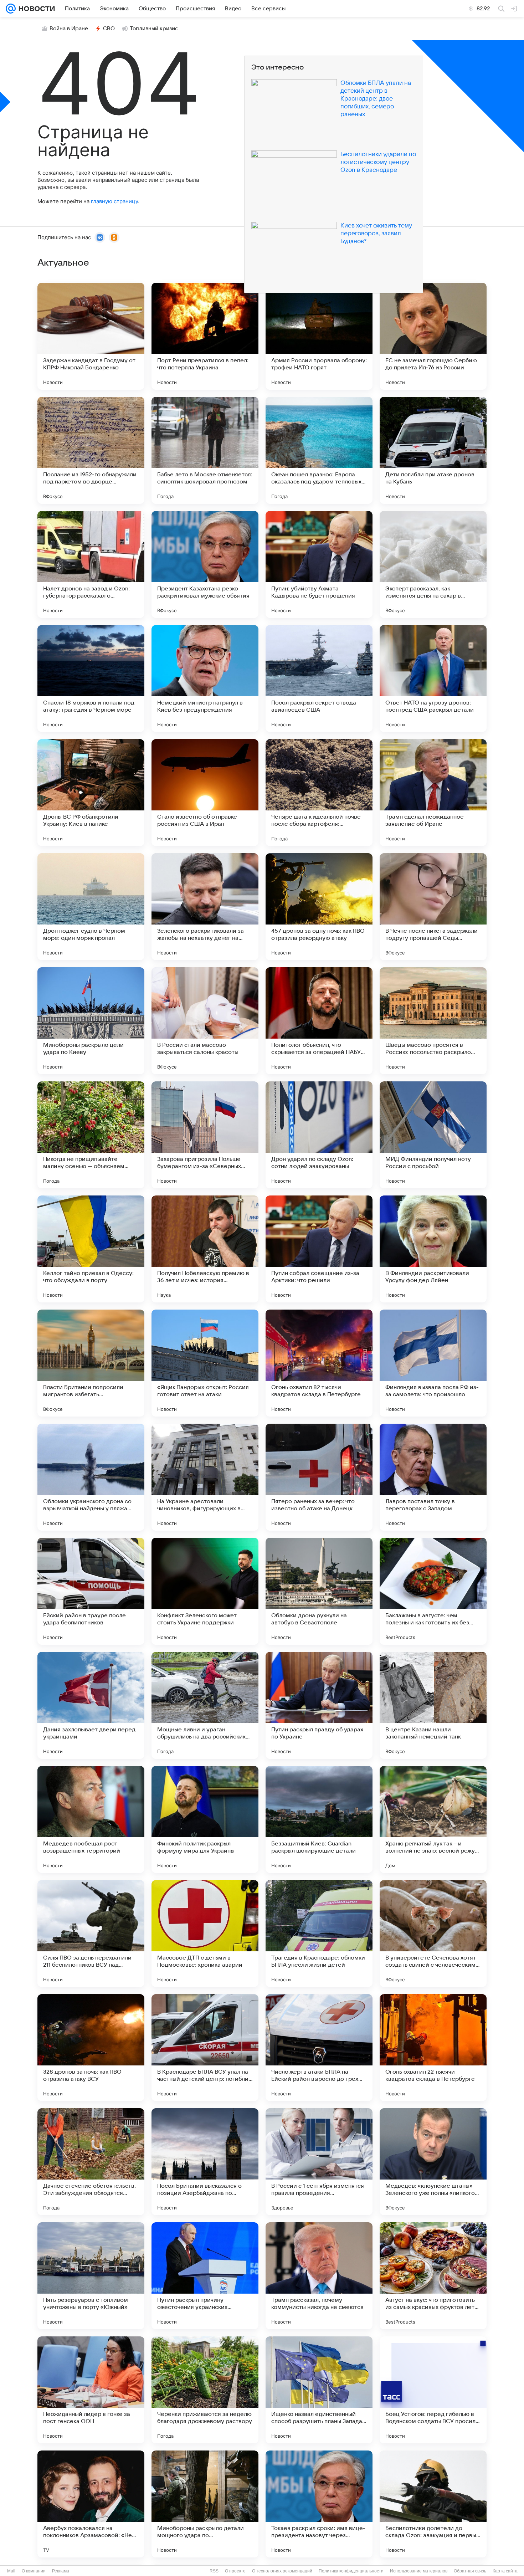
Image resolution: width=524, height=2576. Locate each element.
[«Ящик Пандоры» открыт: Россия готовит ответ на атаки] (205, 1363)
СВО (109, 29)
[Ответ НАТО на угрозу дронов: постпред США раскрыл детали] (433, 678)
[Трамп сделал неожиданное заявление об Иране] (433, 793)
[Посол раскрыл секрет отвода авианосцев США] (319, 678)
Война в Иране (69, 29)
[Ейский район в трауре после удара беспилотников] (91, 1591)
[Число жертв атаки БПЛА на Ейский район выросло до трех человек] (319, 2048)
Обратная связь (470, 2571)
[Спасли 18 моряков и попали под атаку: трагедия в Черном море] (91, 678)
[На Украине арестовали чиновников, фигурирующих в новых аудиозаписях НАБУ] (205, 1477)
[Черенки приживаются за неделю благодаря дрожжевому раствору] (205, 2390)
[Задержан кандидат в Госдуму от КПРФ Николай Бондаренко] (91, 336)
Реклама (61, 2571)
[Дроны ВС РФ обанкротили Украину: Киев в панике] (91, 793)
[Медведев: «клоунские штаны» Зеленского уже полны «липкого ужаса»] (433, 2162)
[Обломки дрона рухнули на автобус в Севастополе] (319, 1591)
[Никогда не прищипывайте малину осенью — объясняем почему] (91, 1135)
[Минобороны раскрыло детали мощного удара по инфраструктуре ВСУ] (205, 2504)
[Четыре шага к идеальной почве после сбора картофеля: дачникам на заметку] (319, 793)
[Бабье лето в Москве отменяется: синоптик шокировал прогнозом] (205, 450)
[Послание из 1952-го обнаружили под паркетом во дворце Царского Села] (91, 450)
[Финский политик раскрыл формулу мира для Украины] (205, 1819)
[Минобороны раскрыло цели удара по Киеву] (91, 1021)
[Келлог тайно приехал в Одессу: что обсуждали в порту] (91, 1249)
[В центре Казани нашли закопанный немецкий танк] (433, 1705)
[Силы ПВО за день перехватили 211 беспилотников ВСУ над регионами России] (91, 1934)
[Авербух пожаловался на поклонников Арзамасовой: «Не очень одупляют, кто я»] (91, 2504)
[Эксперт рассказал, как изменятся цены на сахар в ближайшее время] (433, 564)
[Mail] (11, 9)
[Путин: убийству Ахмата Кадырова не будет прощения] (319, 564)
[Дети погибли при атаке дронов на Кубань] (433, 450)
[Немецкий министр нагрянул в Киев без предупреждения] (205, 678)
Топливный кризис (154, 29)
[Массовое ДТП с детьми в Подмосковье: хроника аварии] (205, 1934)
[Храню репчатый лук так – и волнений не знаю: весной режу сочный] (433, 1819)
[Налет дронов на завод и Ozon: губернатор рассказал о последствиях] (91, 564)
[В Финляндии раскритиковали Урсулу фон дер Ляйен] (433, 1249)
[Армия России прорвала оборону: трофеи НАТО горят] (319, 336)
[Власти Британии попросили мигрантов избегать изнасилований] (91, 1363)
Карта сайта (505, 2571)
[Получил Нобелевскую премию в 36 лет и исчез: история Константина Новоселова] (205, 1249)
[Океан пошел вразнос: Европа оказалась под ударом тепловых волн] (319, 450)
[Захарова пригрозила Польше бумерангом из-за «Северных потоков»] (205, 1135)
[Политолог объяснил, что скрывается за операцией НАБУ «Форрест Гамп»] (319, 1021)
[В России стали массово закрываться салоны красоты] (205, 1021)
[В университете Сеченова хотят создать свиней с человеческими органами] (433, 1934)
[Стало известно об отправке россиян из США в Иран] (205, 793)
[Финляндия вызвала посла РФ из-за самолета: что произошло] (433, 1363)
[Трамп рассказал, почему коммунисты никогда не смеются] (319, 2276)
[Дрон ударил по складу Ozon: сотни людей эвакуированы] (319, 1135)
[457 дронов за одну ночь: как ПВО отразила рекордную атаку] (319, 907)
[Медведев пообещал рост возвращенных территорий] (91, 1819)
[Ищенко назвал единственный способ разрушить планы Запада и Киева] (319, 2390)
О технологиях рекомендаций (282, 2571)
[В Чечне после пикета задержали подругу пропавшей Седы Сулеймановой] (433, 907)
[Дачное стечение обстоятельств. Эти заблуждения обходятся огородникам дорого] (91, 2162)
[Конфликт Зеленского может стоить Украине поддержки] (205, 1591)
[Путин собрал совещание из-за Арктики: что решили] (319, 1249)
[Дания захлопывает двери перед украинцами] (91, 1705)
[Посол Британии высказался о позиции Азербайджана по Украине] (205, 2162)
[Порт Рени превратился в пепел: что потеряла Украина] (205, 336)
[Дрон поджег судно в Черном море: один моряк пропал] (91, 907)
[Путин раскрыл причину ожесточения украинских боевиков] (205, 2276)
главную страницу (114, 201)
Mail (11, 2571)
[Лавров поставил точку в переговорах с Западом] (433, 1477)
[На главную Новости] (35, 9)
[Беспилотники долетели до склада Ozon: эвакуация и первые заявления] (433, 2504)
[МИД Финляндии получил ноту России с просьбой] (433, 1135)
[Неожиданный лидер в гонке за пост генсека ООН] (91, 2390)
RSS (214, 2571)
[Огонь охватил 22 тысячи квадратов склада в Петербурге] (433, 2048)
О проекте (235, 2571)
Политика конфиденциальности (351, 2571)
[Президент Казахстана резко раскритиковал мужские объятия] (205, 564)
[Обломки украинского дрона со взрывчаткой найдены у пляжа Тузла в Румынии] (91, 1477)
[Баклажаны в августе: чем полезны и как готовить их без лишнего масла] (433, 1591)
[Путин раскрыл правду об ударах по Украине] (319, 1705)
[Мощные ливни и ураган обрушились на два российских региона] (205, 1705)
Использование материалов (419, 2571)
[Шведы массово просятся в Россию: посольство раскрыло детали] (433, 1021)
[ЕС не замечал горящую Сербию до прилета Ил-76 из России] (433, 336)
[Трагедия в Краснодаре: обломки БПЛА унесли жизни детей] (319, 1934)
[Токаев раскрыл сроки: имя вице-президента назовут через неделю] (319, 2504)
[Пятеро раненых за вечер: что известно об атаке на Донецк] (319, 1477)
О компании (34, 2571)
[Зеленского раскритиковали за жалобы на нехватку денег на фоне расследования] (205, 907)
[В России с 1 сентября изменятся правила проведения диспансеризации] (319, 2162)
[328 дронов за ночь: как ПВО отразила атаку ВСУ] (91, 2048)
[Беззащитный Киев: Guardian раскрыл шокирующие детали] (319, 1819)
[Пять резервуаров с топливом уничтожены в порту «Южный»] (91, 2276)
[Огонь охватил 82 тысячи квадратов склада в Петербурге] (319, 1363)
